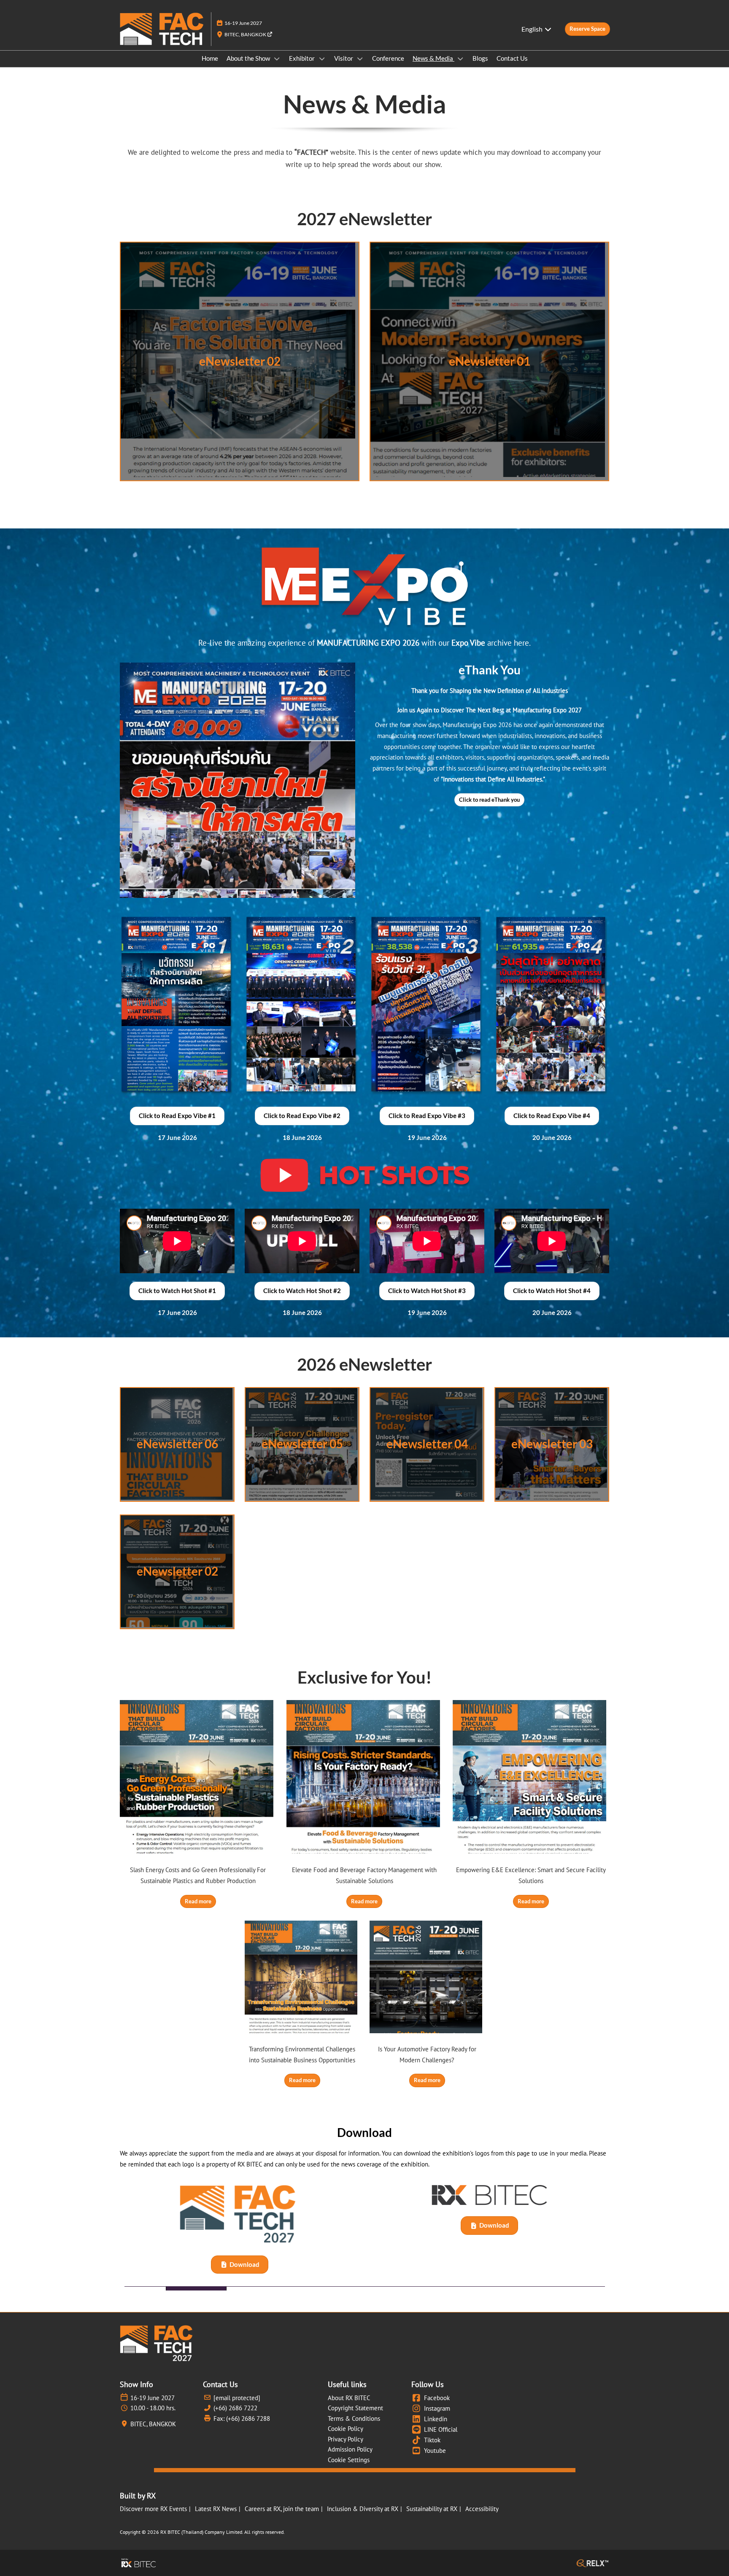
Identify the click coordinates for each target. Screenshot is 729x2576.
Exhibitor (302, 58)
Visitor (344, 58)
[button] (587, 29)
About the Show (249, 58)
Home (210, 58)
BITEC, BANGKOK (246, 34)
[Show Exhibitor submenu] (322, 59)
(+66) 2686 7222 (235, 2408)
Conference (388, 58)
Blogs (480, 58)
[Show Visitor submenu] (360, 59)
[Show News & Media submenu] (460, 59)
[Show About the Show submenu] (277, 59)
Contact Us (512, 58)
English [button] (533, 29)
